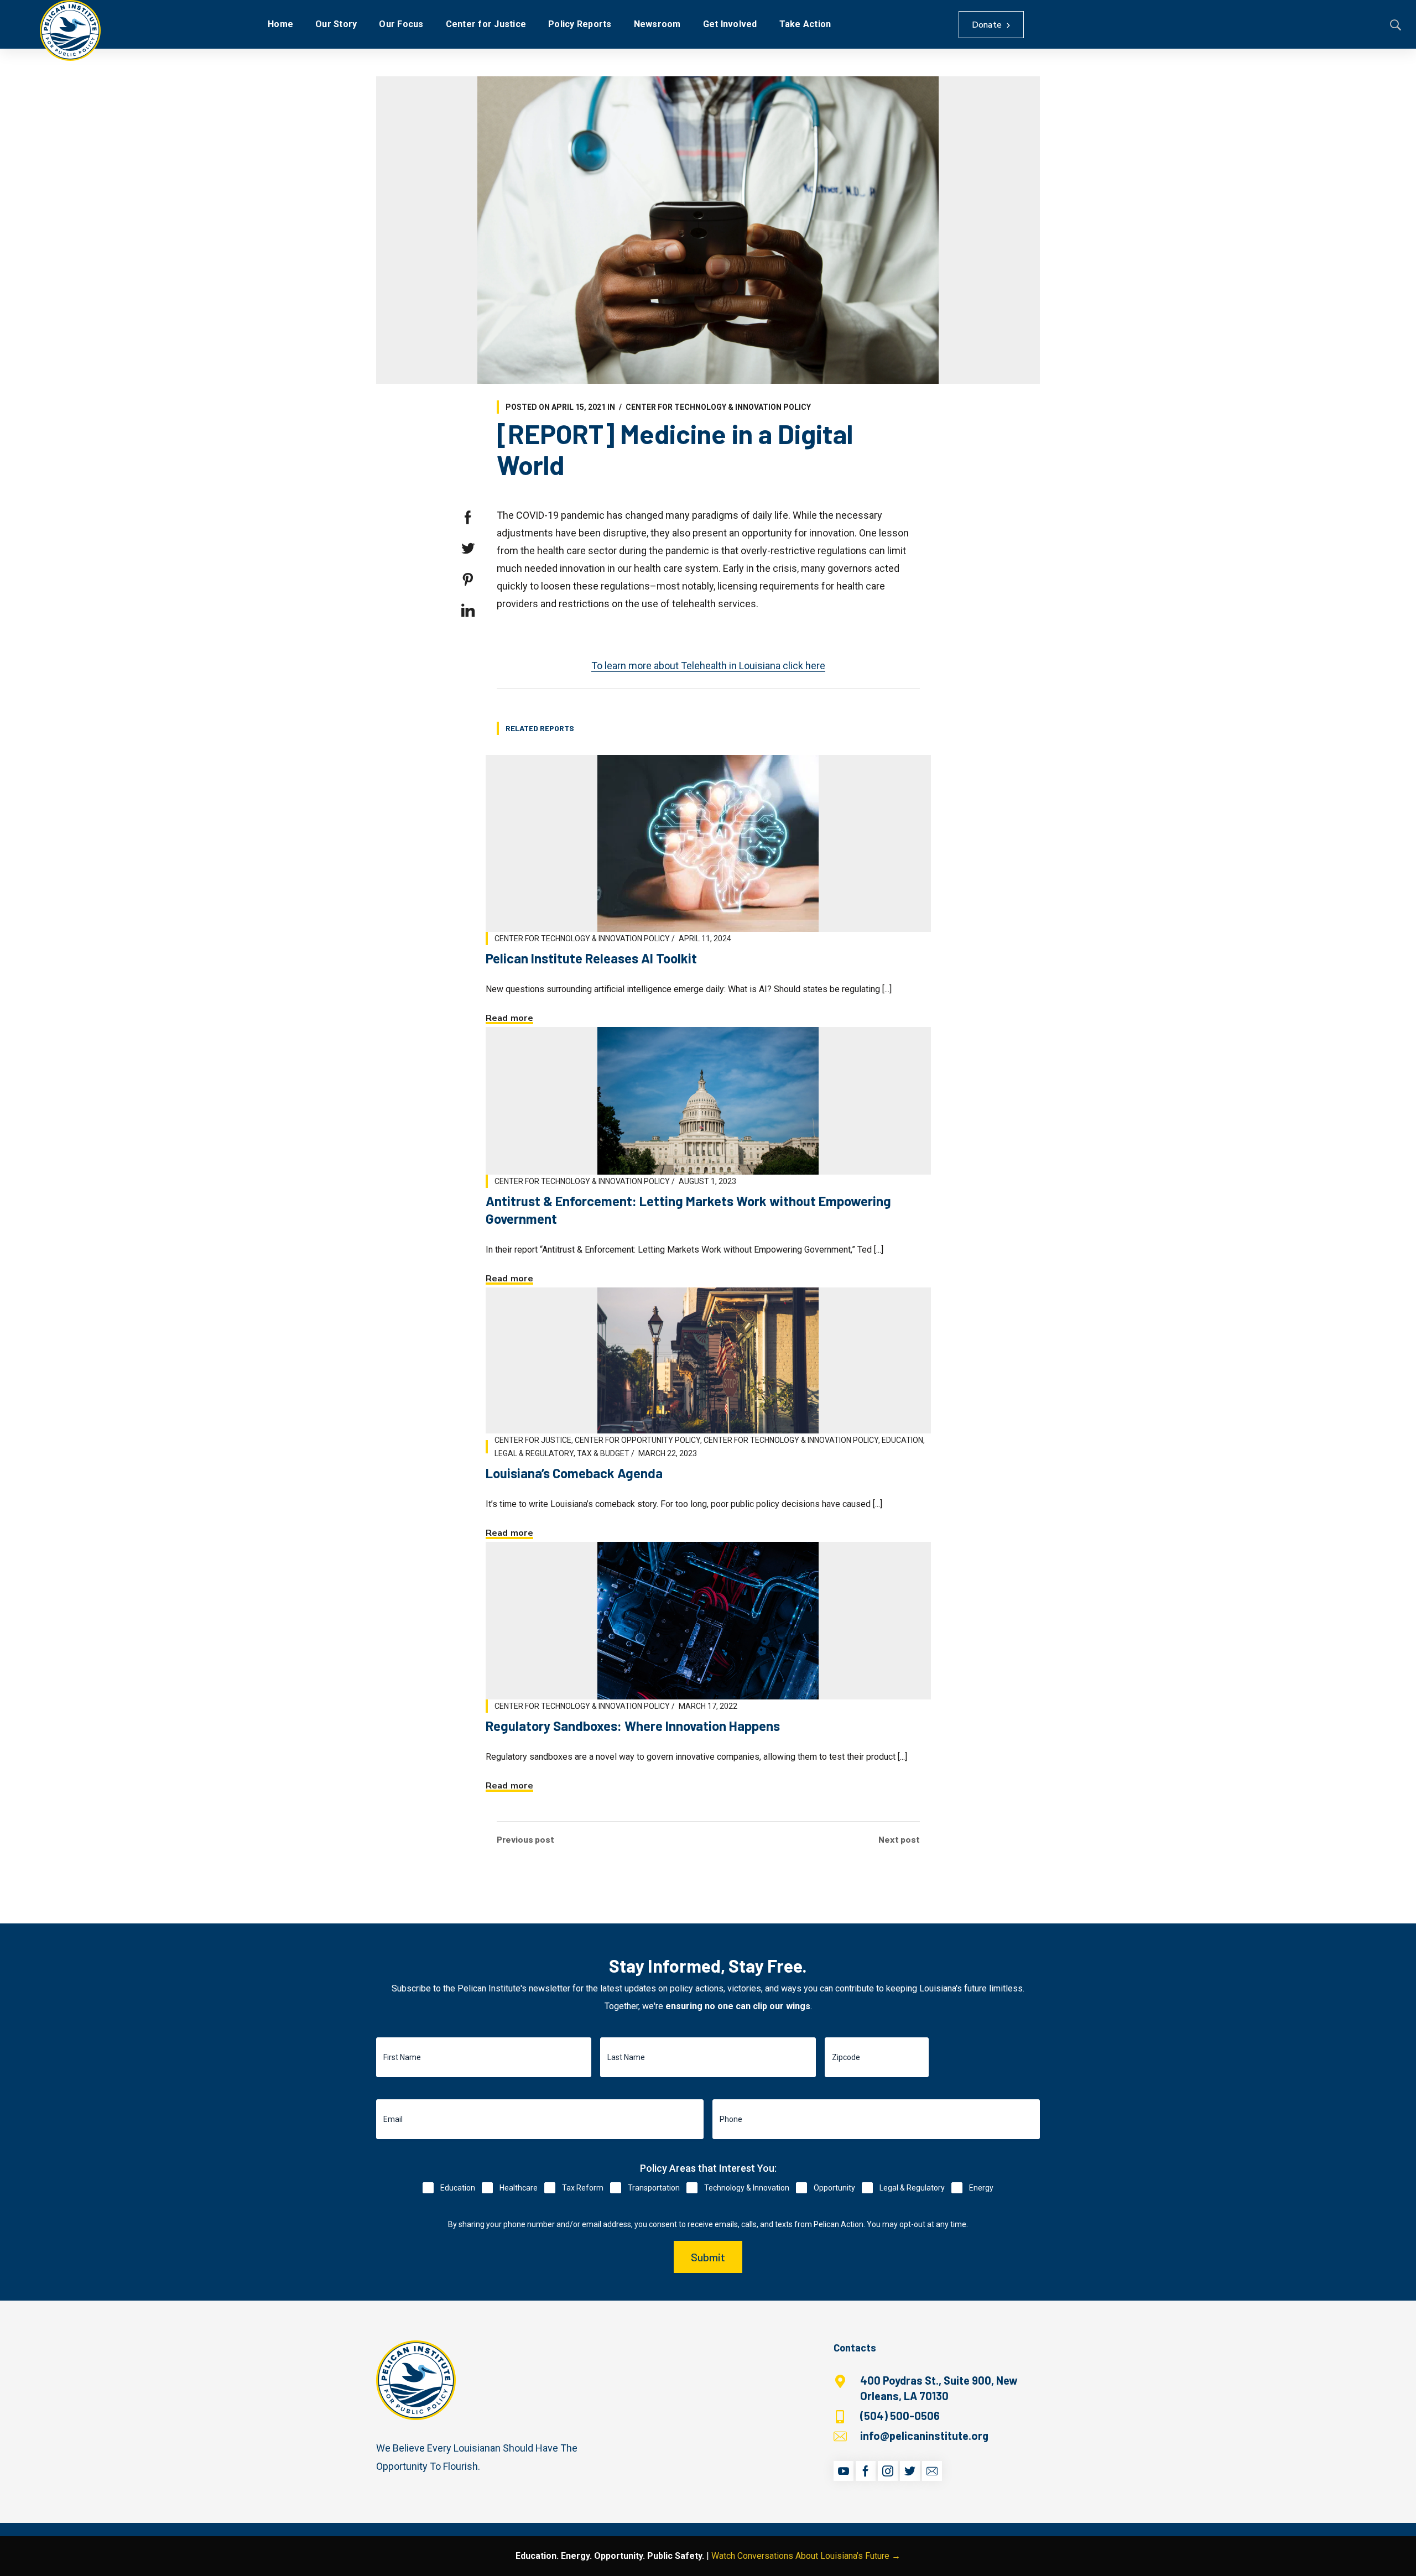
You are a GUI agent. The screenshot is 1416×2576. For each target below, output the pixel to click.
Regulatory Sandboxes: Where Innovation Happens (633, 1726)
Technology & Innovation (747, 2188)
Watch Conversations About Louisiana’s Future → (806, 2556)
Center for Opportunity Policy (637, 1440)
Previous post (525, 1839)
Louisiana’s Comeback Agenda (574, 1473)
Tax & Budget (603, 1453)
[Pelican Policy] (70, 30)
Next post (899, 1839)
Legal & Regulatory (534, 1453)
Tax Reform (583, 2188)
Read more (509, 1018)
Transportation (654, 2188)
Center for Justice (533, 1440)
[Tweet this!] (468, 549)
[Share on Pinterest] (468, 580)
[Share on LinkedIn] (468, 611)
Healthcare (519, 2188)
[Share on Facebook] (468, 518)
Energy (981, 2188)
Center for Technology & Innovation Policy (718, 407)
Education (902, 1440)
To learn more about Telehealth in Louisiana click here (708, 666)
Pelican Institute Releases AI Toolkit (591, 958)
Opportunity (834, 2188)
